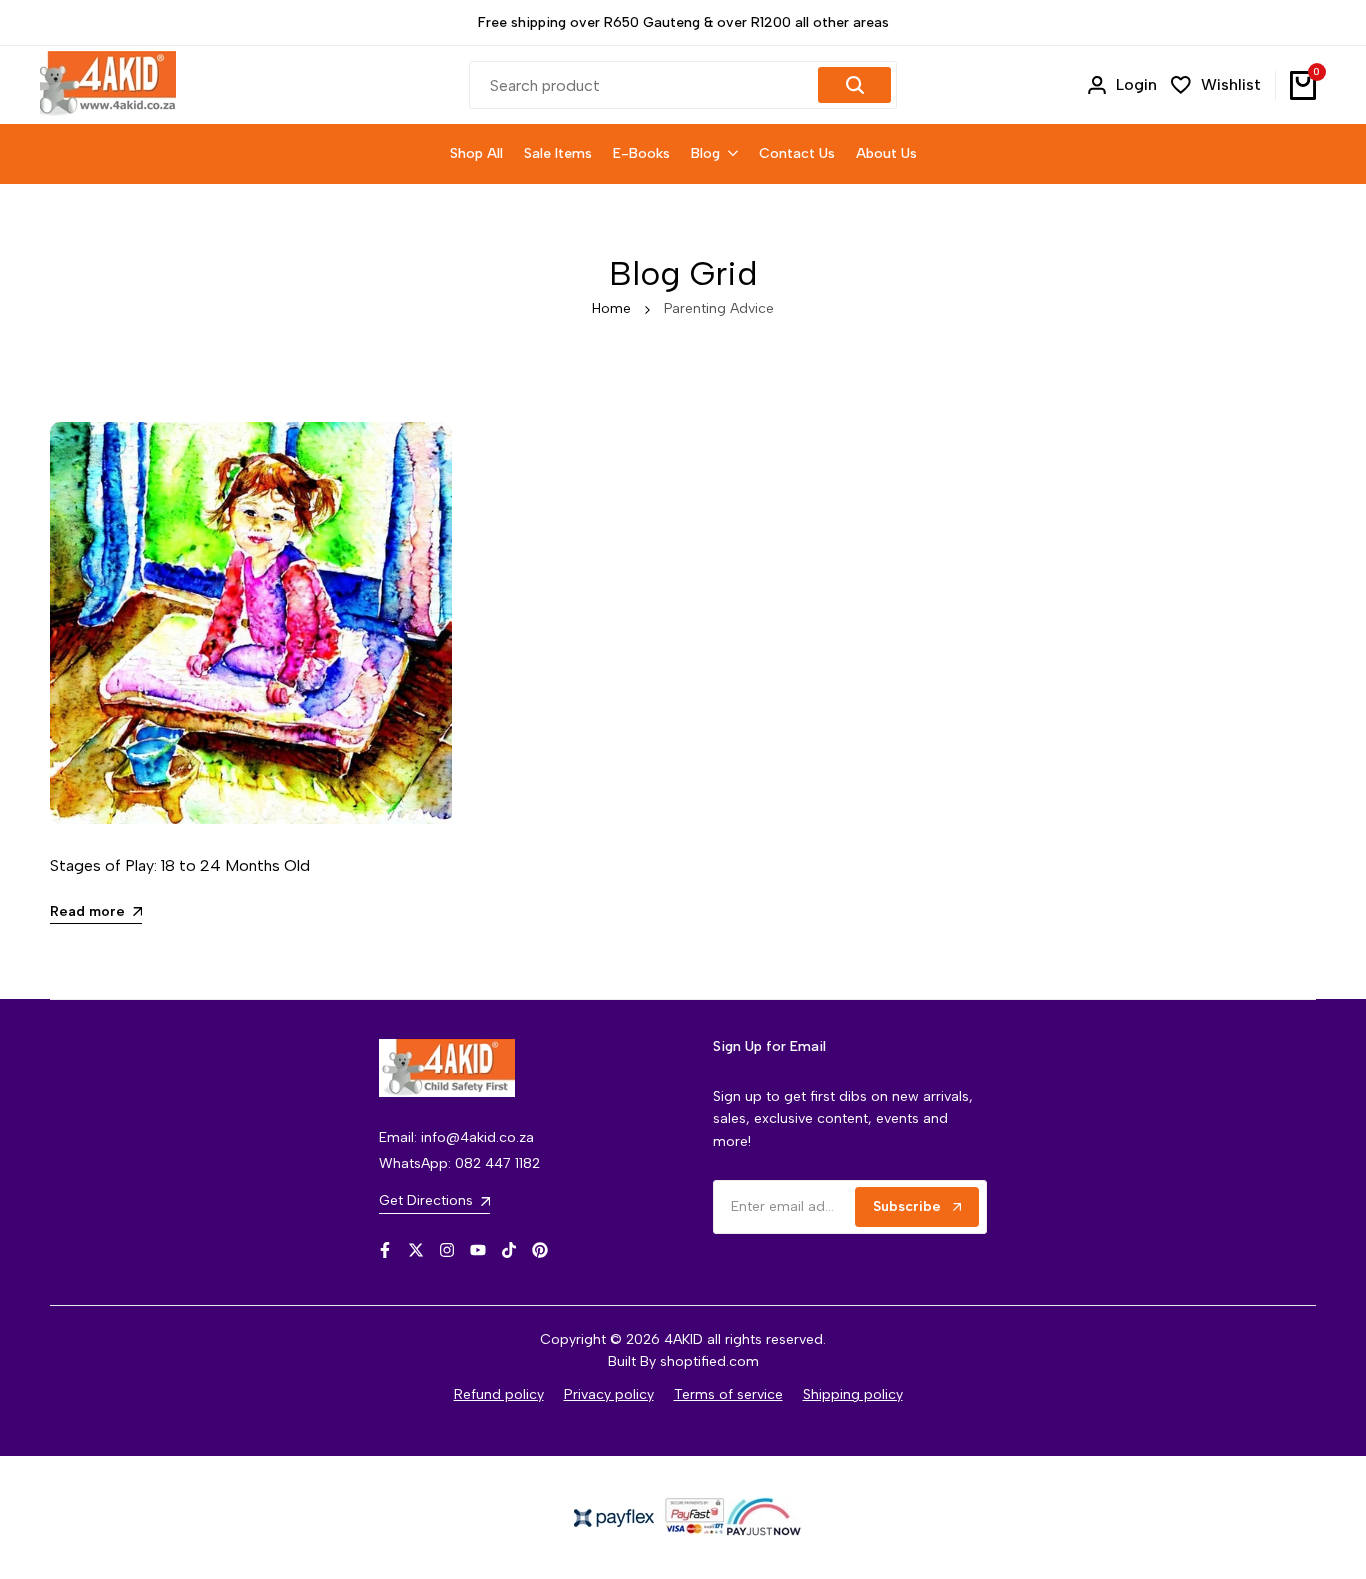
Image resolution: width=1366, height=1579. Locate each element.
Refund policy (499, 1394)
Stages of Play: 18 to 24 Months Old (180, 865)
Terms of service (728, 1394)
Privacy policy (609, 1394)
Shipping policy (853, 1394)
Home (611, 308)
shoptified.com (709, 1361)
